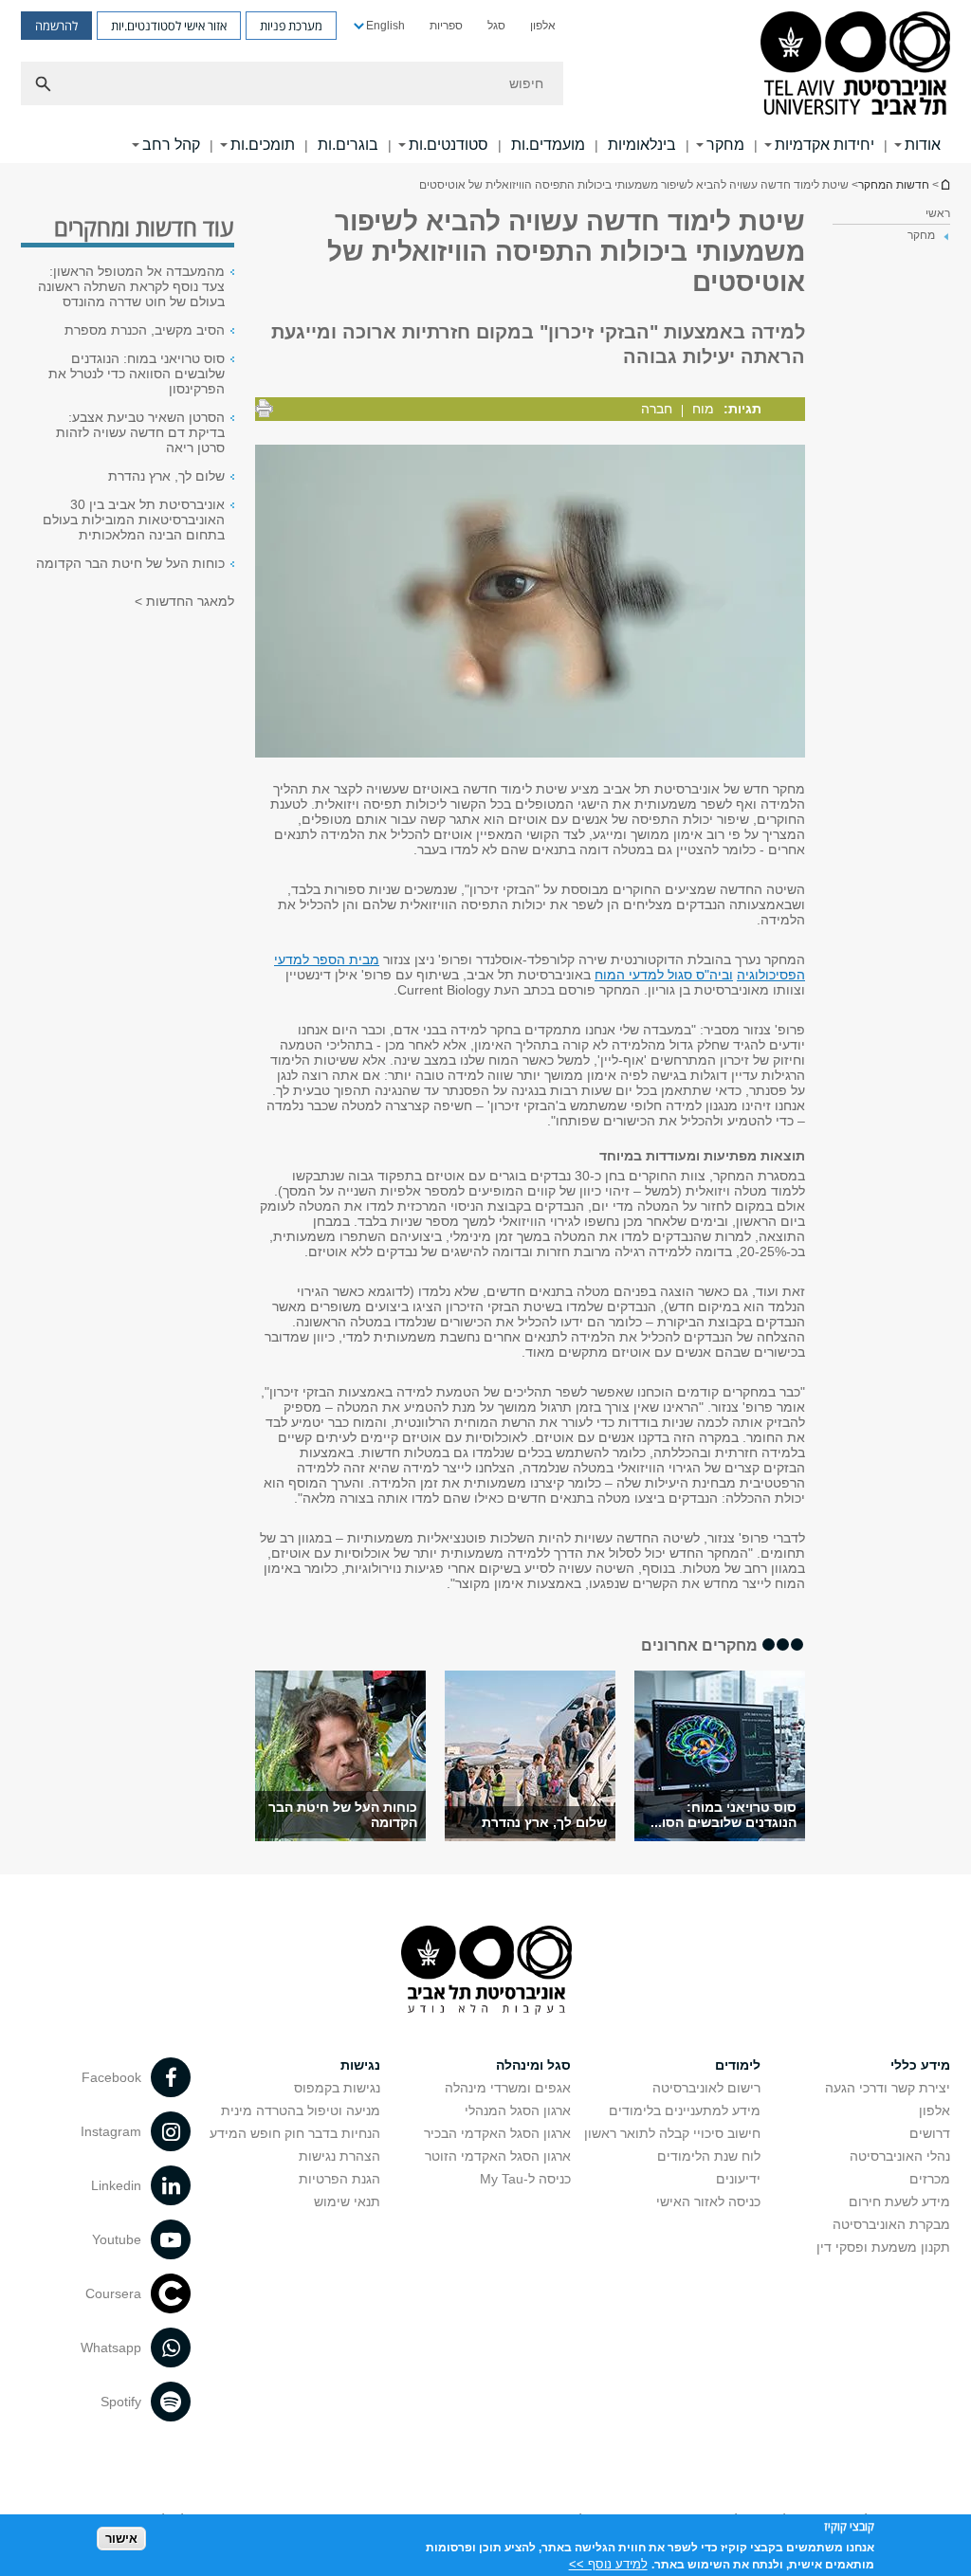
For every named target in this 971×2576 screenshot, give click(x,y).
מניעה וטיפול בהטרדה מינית (301, 2110)
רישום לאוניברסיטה (706, 2088)
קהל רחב (171, 145)
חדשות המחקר (894, 185)
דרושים (930, 2133)
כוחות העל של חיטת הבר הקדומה (130, 563)
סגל (496, 26)
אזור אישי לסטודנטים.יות (169, 26)
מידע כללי (920, 2065)
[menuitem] (543, 26)
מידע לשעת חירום (899, 2201)
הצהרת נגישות (339, 2156)
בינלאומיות (642, 145)
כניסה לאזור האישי (708, 2201)
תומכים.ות (263, 145)
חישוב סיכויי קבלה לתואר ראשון (672, 2133)
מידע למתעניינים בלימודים (685, 2110)
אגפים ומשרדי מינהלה (508, 2088)
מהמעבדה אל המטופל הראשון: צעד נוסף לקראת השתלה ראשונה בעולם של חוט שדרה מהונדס (131, 286)
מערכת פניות (291, 26)
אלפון (543, 26)
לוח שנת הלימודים (709, 2156)
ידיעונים (738, 2179)
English (385, 26)
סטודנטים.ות (449, 145)
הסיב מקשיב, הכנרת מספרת (145, 330)
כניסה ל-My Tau (525, 2179)
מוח (703, 409)
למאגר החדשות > (184, 601)
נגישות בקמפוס (337, 2088)
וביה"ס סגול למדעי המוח (664, 975)
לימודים (738, 2065)
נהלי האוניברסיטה (900, 2156)
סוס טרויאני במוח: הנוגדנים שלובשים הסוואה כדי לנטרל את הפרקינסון (137, 374)
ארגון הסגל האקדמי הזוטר (498, 2156)
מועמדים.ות (548, 145)
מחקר (725, 145)
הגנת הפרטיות (339, 2179)
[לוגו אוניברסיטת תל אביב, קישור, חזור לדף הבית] (855, 65)
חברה (657, 409)
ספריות (446, 26)
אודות (923, 145)
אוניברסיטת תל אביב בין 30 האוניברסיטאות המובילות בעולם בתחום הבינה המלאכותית (134, 520)
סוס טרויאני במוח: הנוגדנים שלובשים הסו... (724, 1815)
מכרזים (930, 2179)
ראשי (938, 213)
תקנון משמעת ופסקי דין (883, 2247)
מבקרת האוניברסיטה (891, 2224)
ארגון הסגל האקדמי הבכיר (497, 2133)
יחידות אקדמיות (824, 145)
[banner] (485, 82)
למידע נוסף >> (608, 2564)
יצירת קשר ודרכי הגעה (888, 2088)
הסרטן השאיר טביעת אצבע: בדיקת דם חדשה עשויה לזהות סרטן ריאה (140, 432)
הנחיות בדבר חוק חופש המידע (295, 2133)
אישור (121, 2539)
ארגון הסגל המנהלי (518, 2110)
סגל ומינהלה (533, 2065)
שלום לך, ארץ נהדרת (544, 1822)
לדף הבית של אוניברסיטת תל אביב (944, 184)
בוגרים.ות (348, 145)
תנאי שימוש (347, 2201)
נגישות (360, 2065)
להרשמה (56, 26)
